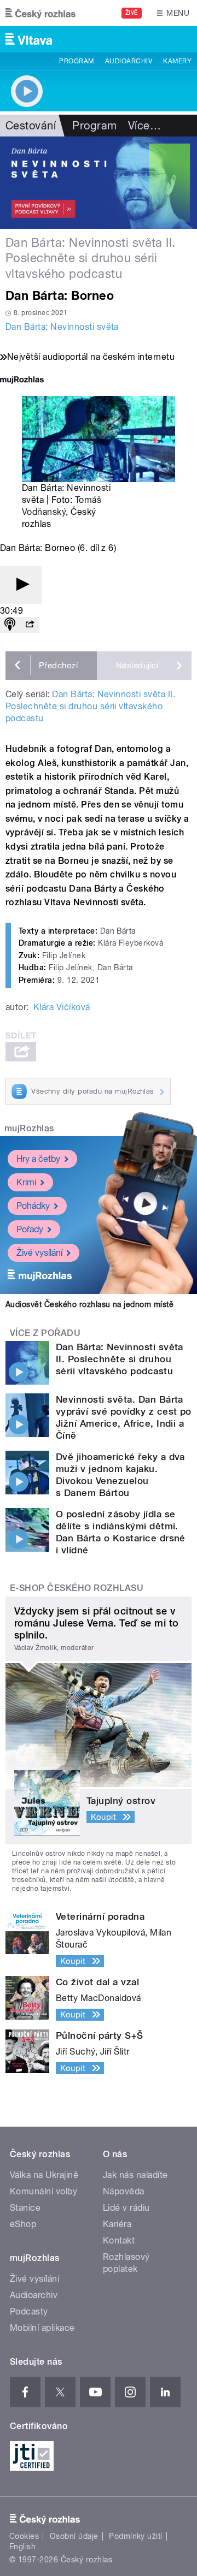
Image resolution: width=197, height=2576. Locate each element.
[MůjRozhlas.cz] (22, 381)
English (22, 2547)
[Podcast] (10, 625)
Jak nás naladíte (135, 2175)
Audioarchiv (129, 61)
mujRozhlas (29, 1128)
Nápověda (124, 2191)
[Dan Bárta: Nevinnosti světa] (99, 183)
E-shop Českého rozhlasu (77, 1588)
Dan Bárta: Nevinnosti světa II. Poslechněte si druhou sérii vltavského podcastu (90, 706)
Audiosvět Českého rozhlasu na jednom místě (89, 1304)
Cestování (31, 126)
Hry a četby (38, 1159)
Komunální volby (44, 2191)
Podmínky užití (136, 2536)
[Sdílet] (30, 625)
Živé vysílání (39, 1253)
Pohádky (33, 1206)
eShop (23, 2224)
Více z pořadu (45, 1333)
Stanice (25, 2208)
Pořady (30, 1229)
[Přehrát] (21, 585)
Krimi (26, 1182)
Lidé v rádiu (126, 2208)
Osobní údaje (74, 2536)
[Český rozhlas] (40, 13)
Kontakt (119, 2240)
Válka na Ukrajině (44, 2175)
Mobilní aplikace (42, 2328)
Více (144, 126)
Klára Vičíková (62, 1007)
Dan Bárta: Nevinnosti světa (62, 327)
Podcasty (29, 2311)
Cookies (24, 2536)
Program (76, 61)
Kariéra (117, 2224)
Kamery (177, 61)
